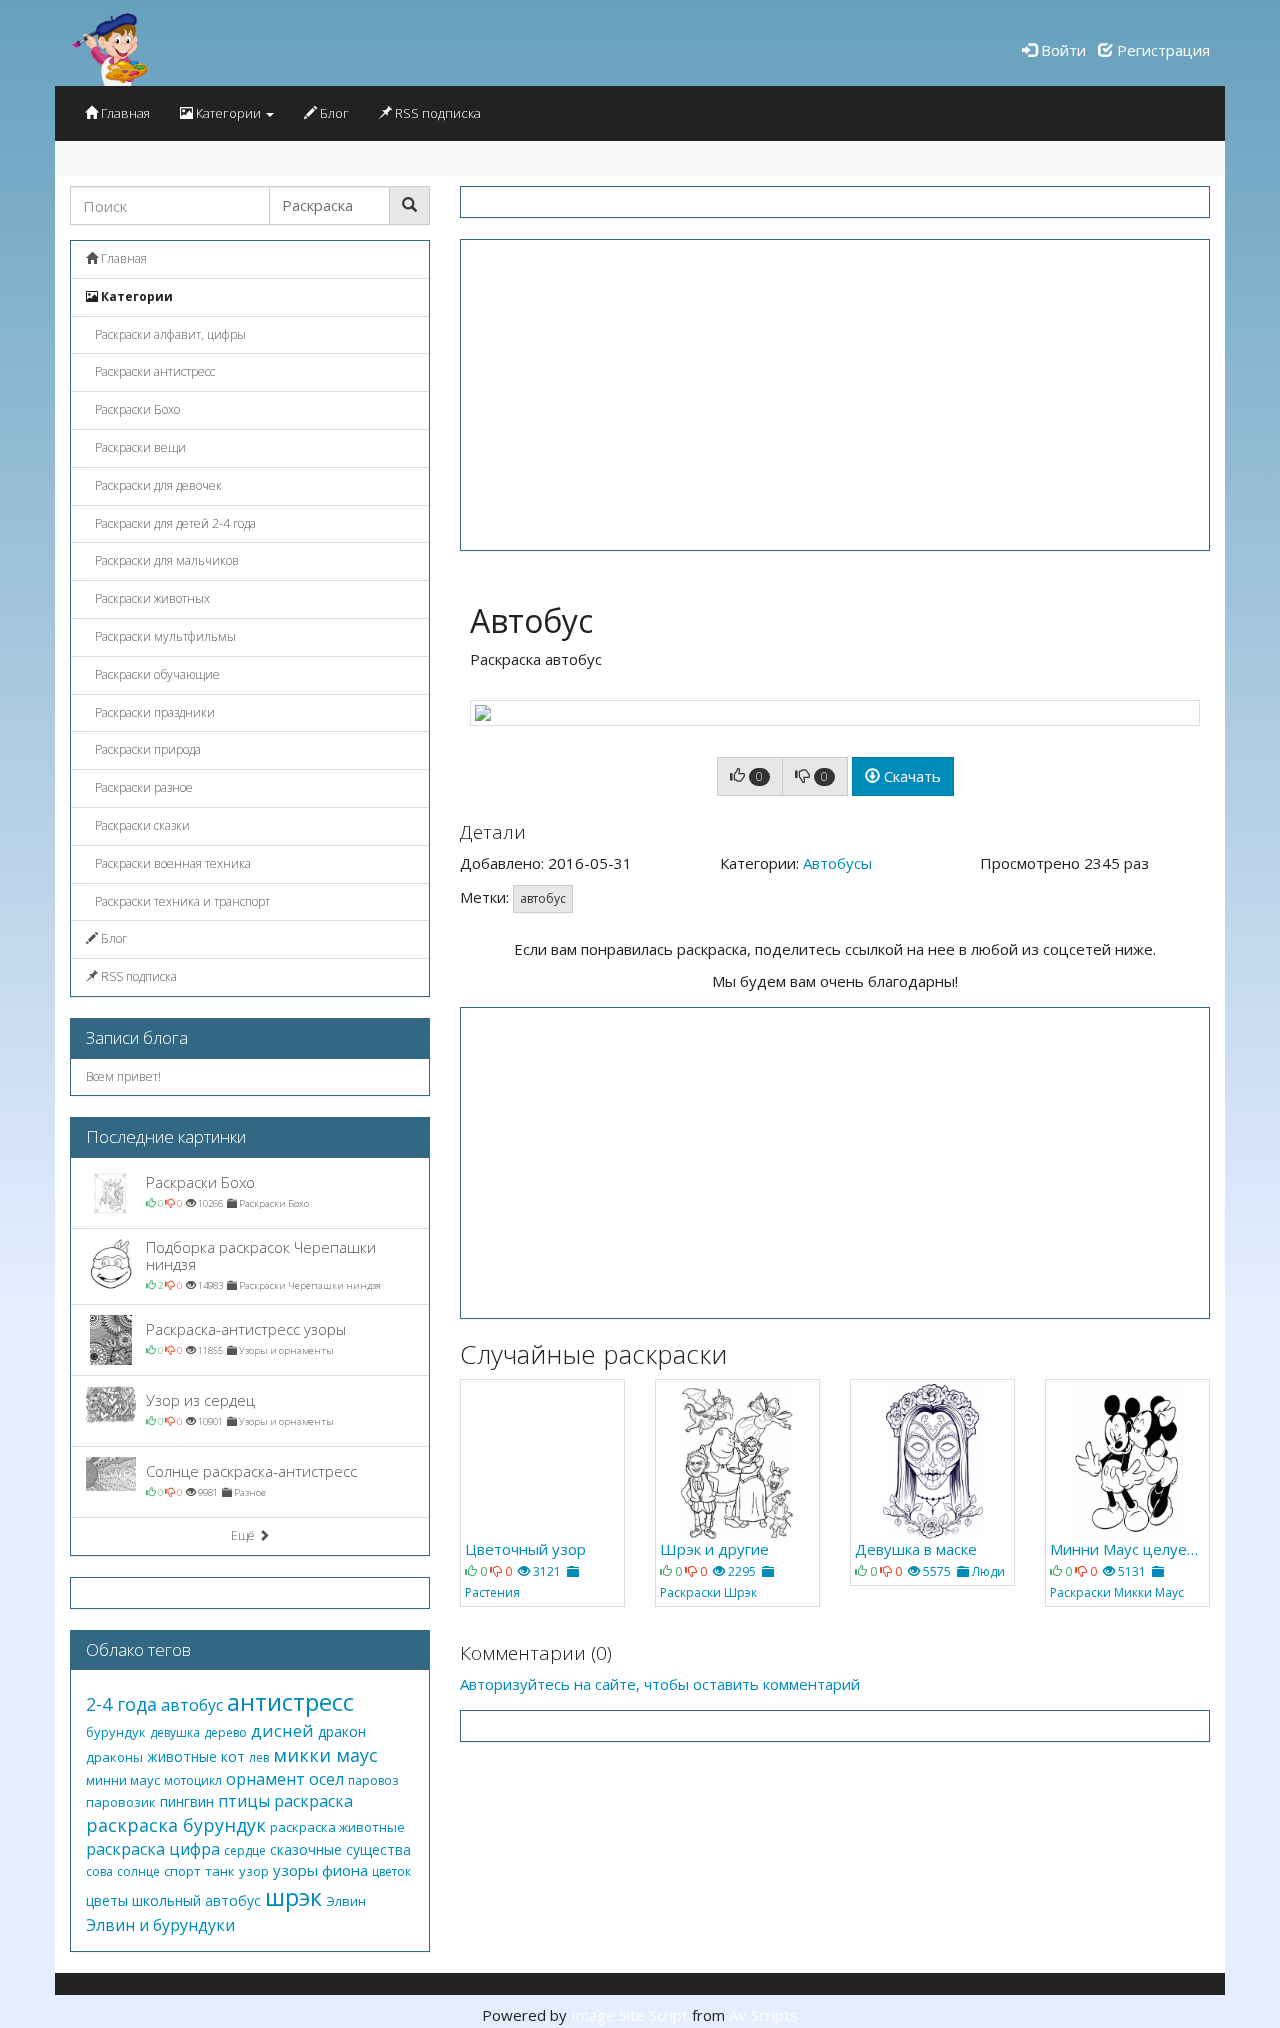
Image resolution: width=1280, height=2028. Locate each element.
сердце (245, 1850)
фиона (345, 1870)
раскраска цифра (153, 1849)
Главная (124, 113)
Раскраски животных (151, 598)
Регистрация (1161, 50)
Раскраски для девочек (157, 485)
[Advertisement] (835, 395)
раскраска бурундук (176, 1825)
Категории (228, 113)
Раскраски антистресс (153, 371)
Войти (1061, 50)
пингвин (187, 1801)
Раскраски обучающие (156, 674)
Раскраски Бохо (136, 409)
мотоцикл (193, 1780)
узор (254, 1871)
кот (233, 1756)
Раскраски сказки (141, 825)
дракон (342, 1731)
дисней (282, 1730)
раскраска (313, 1801)
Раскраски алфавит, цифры (169, 334)
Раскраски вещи (139, 447)
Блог (333, 113)
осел (326, 1779)
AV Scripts (763, 2015)
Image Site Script (629, 2015)
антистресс (290, 1701)
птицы (244, 1801)
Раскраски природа (146, 749)
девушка (175, 1732)
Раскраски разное (142, 787)
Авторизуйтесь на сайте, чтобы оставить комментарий (660, 1684)
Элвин (346, 1901)
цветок (391, 1871)
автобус (543, 898)
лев (259, 1757)
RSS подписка (436, 113)
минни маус (123, 1780)
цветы (107, 1900)
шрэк (293, 1897)
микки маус (325, 1755)
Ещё (244, 1535)
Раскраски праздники (153, 712)
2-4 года (121, 1704)
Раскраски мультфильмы (164, 636)
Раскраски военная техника (171, 863)
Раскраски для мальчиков (165, 560)
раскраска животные (337, 1827)
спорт (182, 1871)
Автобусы (837, 863)
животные (182, 1756)
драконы (114, 1757)
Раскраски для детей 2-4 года (174, 523)
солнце (138, 1871)
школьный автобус (196, 1900)
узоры (295, 1870)
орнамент (265, 1779)
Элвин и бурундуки (160, 1925)
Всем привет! (123, 1076)
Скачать (910, 776)
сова (99, 1871)
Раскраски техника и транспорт (181, 901)
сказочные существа (340, 1849)
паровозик (121, 1802)
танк (220, 1871)
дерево (225, 1732)
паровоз (373, 1780)
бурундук (116, 1732)
